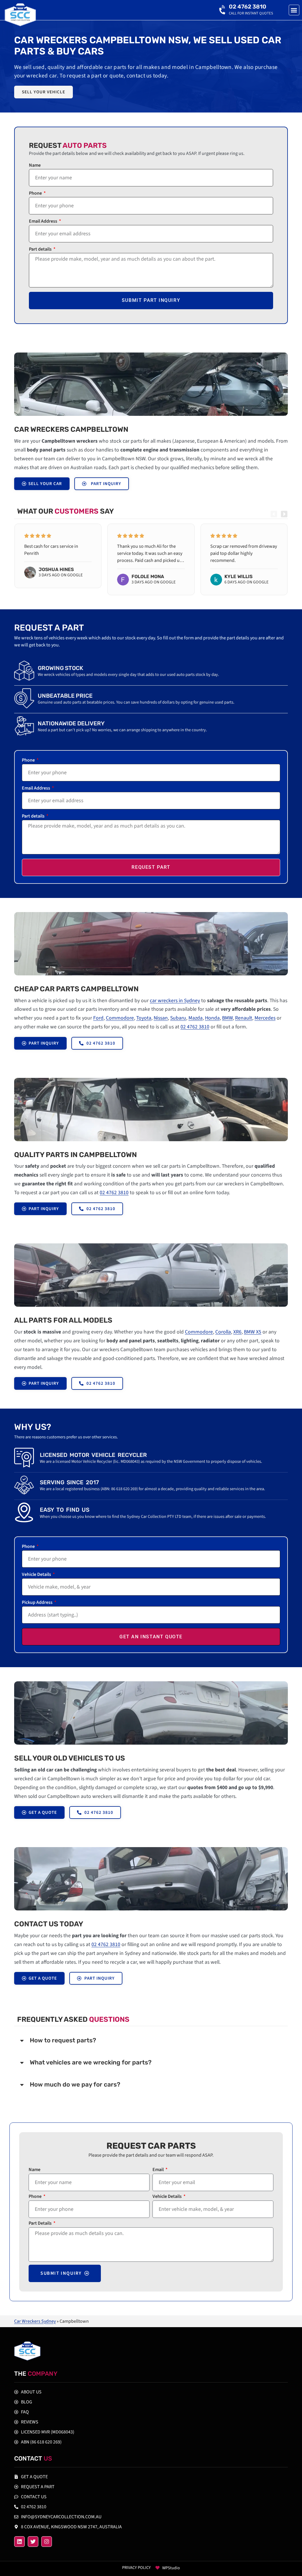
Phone (36, 194)
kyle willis (238, 576)
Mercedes (265, 1018)
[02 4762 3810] (223, 10)
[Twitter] (33, 2542)
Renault (244, 1018)
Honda (212, 1018)
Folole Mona (148, 576)
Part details (41, 250)
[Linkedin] (19, 2542)
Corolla (223, 1332)
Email (159, 2170)
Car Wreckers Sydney (35, 2321)
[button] (294, 10)
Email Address (44, 222)
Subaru (178, 1018)
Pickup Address (38, 1603)
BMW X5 (253, 1332)
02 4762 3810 (248, 7)
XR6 (237, 1332)
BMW (227, 1018)
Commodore (120, 1018)
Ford (98, 1018)
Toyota (144, 1018)
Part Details (41, 2224)
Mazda (196, 1018)
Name (35, 166)
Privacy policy (136, 2568)
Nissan (161, 1018)
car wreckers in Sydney (175, 1001)
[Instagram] (47, 2542)
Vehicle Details (37, 1575)
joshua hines (56, 569)
